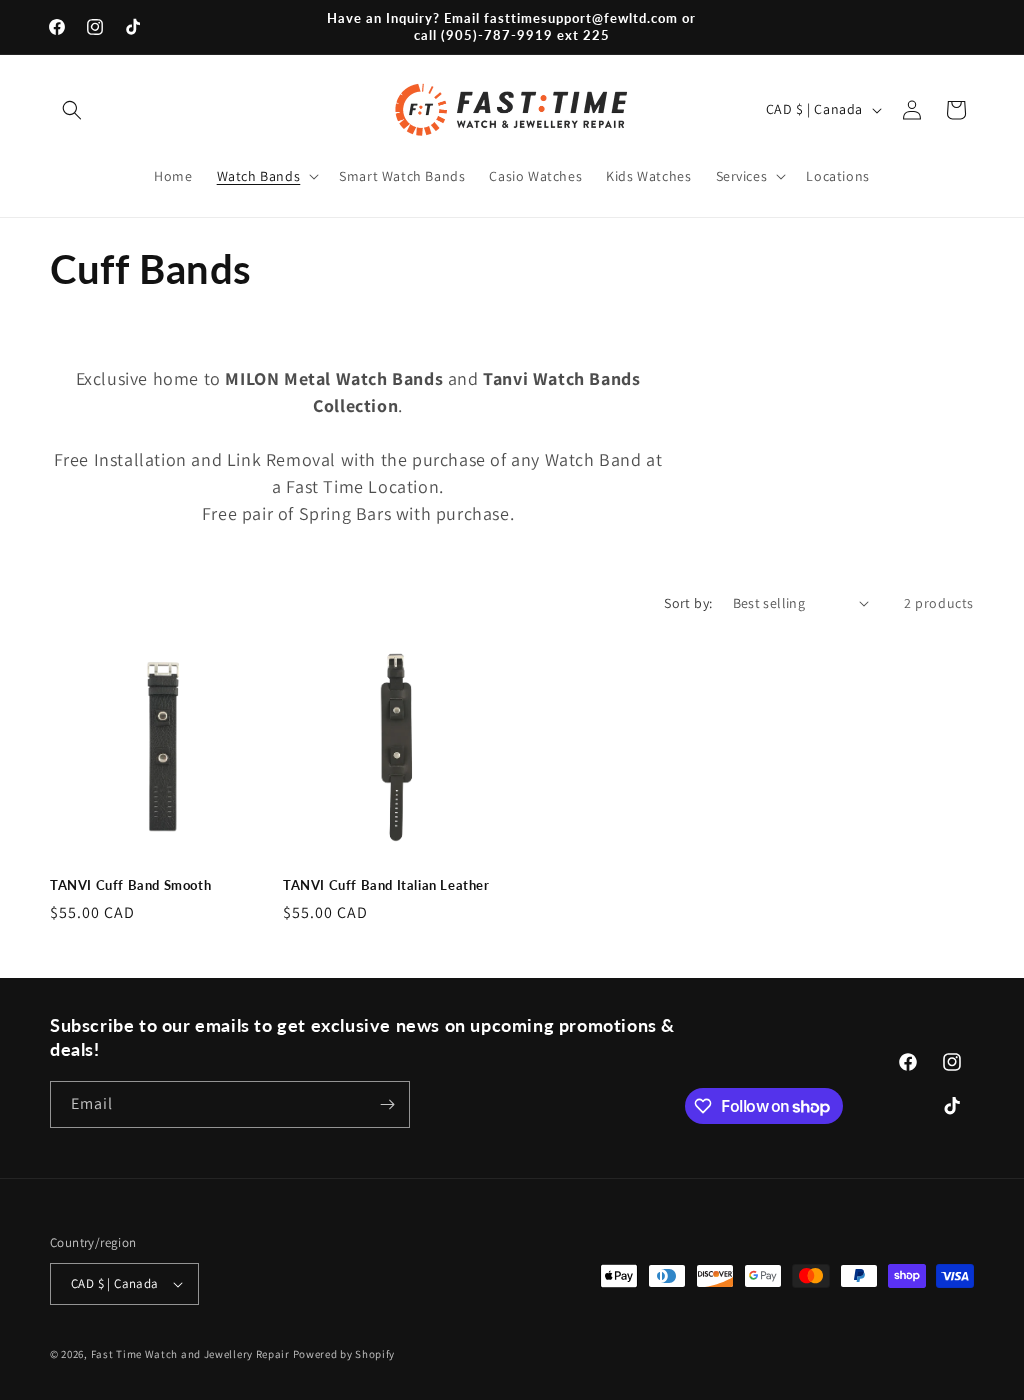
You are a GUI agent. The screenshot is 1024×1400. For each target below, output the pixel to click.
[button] (72, 110)
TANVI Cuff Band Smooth (130, 885)
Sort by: (688, 603)
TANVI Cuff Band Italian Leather (386, 885)
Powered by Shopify (344, 1354)
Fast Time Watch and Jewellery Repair (190, 1354)
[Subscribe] (387, 1104)
